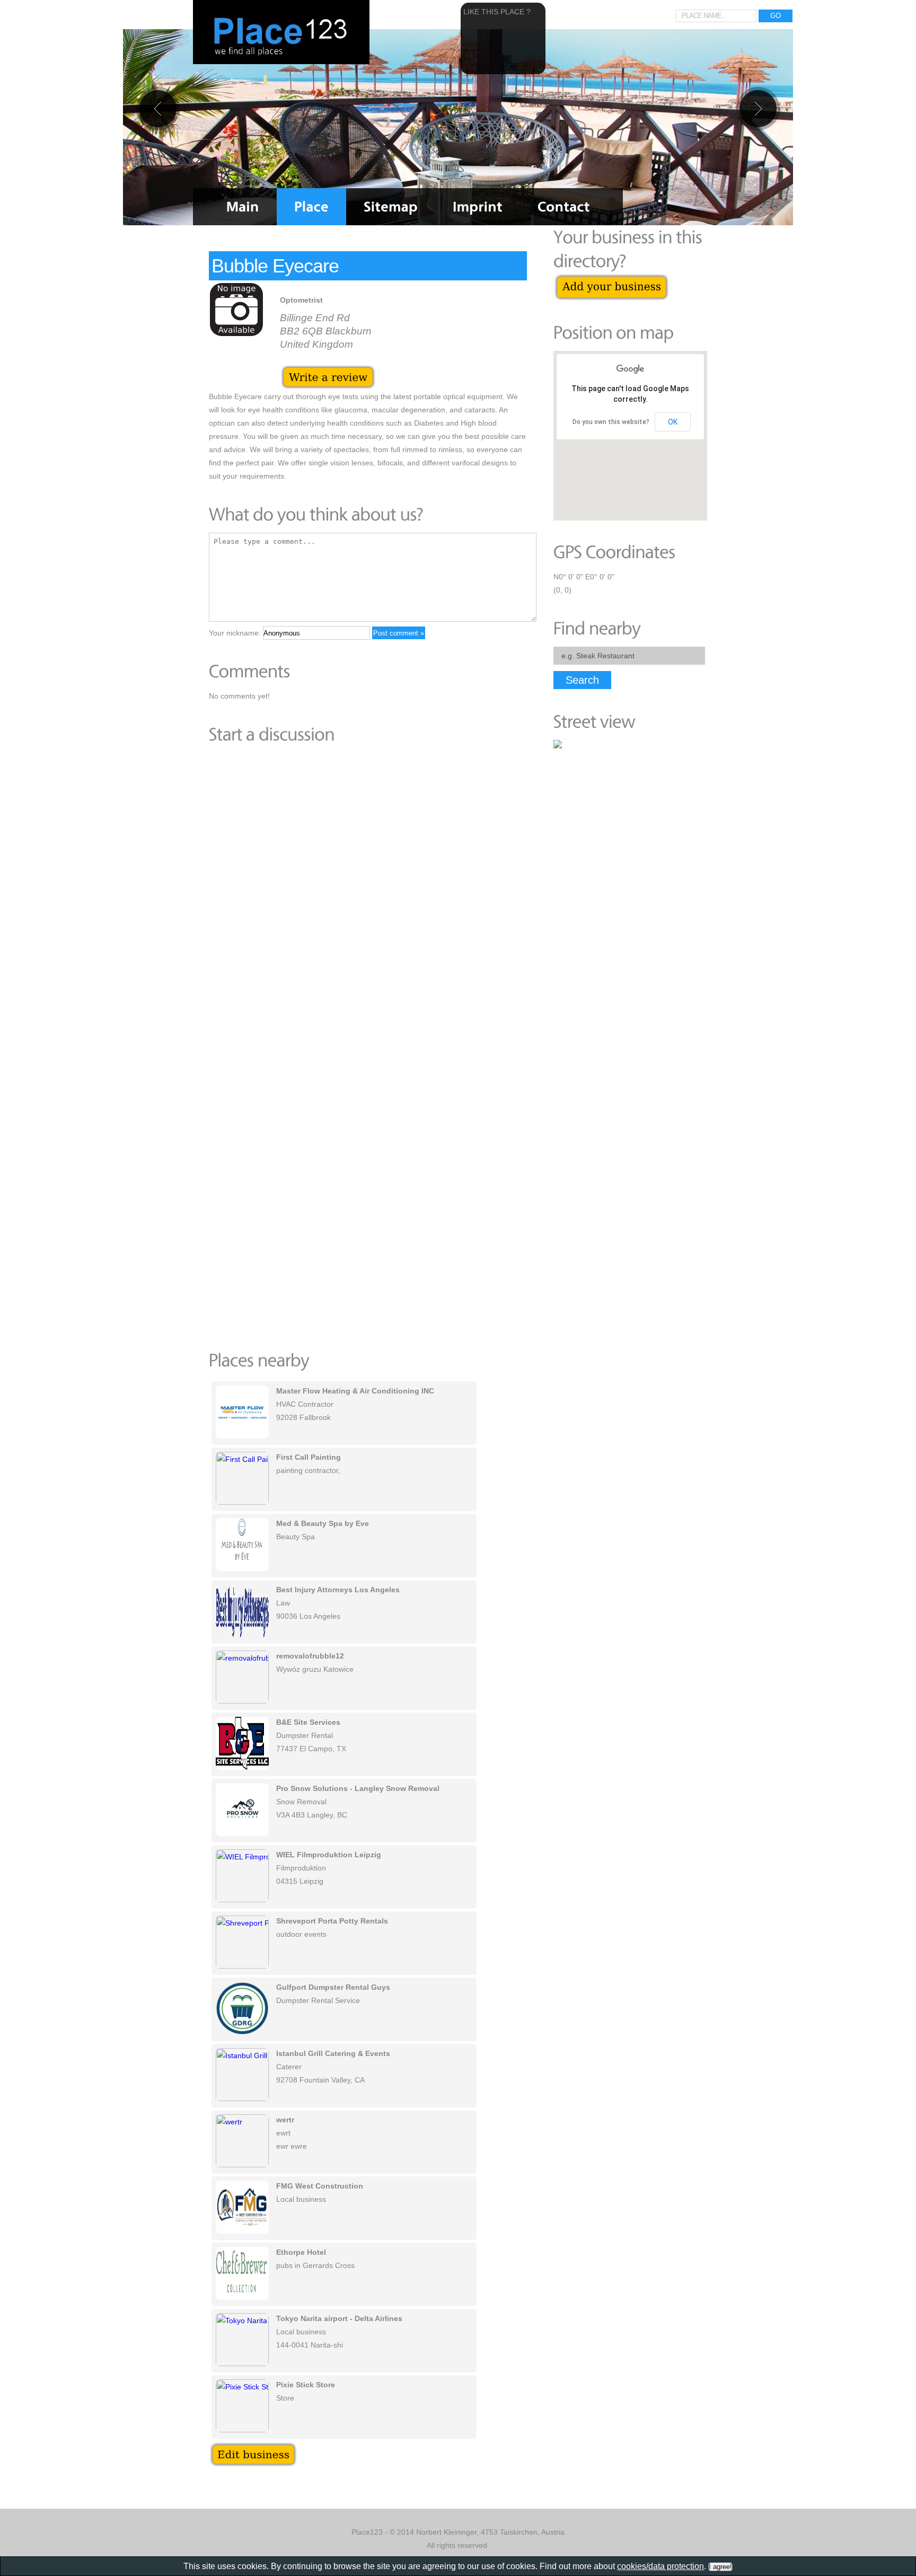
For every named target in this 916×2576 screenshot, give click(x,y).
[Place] (311, 207)
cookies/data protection (660, 2566)
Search (582, 680)
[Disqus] (368, 898)
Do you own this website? (611, 422)
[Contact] (564, 207)
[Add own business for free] (611, 279)
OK (673, 422)
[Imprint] (478, 207)
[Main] (243, 207)
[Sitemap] (391, 207)
